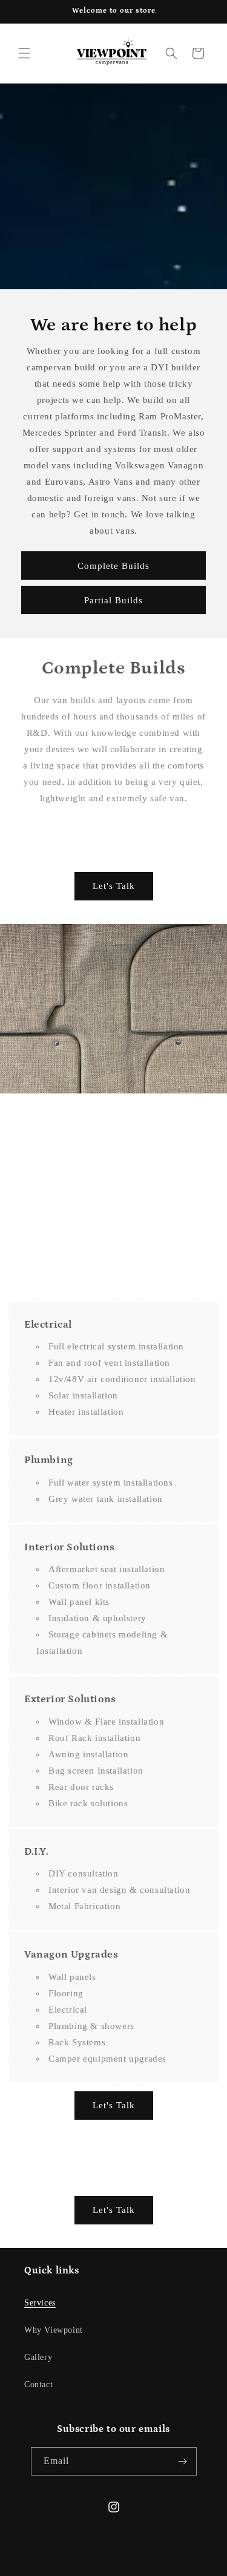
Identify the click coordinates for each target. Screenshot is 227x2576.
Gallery (38, 2357)
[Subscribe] (183, 2461)
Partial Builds (113, 600)
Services (40, 2303)
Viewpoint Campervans (94, 2566)
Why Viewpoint (54, 2330)
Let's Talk (114, 886)
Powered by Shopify (165, 2566)
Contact (38, 2384)
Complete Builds (113, 565)
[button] (24, 53)
